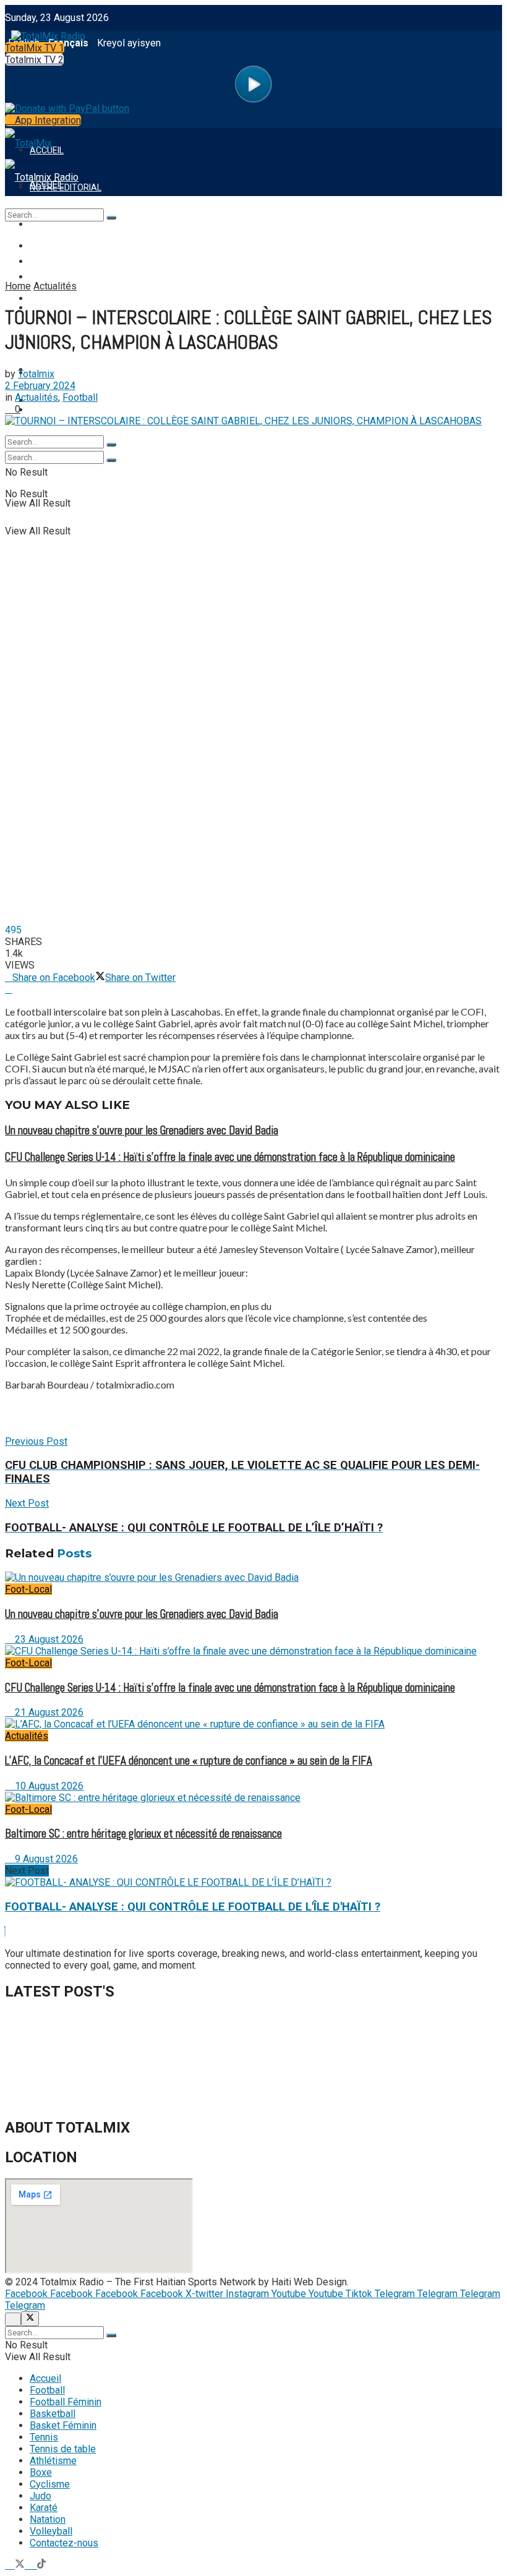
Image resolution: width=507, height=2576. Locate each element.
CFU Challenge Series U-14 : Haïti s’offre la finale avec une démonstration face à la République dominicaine (230, 1157)
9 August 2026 (45, 1859)
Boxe (41, 2472)
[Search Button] (111, 460)
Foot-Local (28, 1589)
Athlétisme (53, 2461)
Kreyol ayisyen (129, 43)
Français (68, 43)
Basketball (53, 2414)
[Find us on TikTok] (41, 2565)
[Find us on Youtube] (32, 2565)
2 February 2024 (40, 386)
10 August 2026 (48, 1786)
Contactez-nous (64, 2543)
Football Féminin (68, 262)
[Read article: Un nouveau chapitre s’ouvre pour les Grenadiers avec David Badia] (253, 1577)
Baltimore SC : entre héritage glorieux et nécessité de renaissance (143, 1834)
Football (51, 246)
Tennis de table (63, 2449)
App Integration (47, 120)
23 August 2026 (48, 1639)
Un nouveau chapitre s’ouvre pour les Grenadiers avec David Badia (142, 1131)
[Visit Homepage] (45, 33)
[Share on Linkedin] (9, 989)
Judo (40, 2496)
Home (18, 286)
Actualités (55, 286)
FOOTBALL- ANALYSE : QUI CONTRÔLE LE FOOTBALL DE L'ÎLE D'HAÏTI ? (193, 1907)
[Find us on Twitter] (21, 2565)
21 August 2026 (48, 1712)
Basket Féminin (63, 2425)
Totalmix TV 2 (34, 60)
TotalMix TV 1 (35, 48)
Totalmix (36, 374)
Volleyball (51, 2531)
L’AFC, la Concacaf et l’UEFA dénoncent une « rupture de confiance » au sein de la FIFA (189, 1761)
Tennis (44, 2437)
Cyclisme (50, 2484)
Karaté (44, 2508)
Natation (48, 2519)
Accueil (45, 2378)
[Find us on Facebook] (10, 2565)
